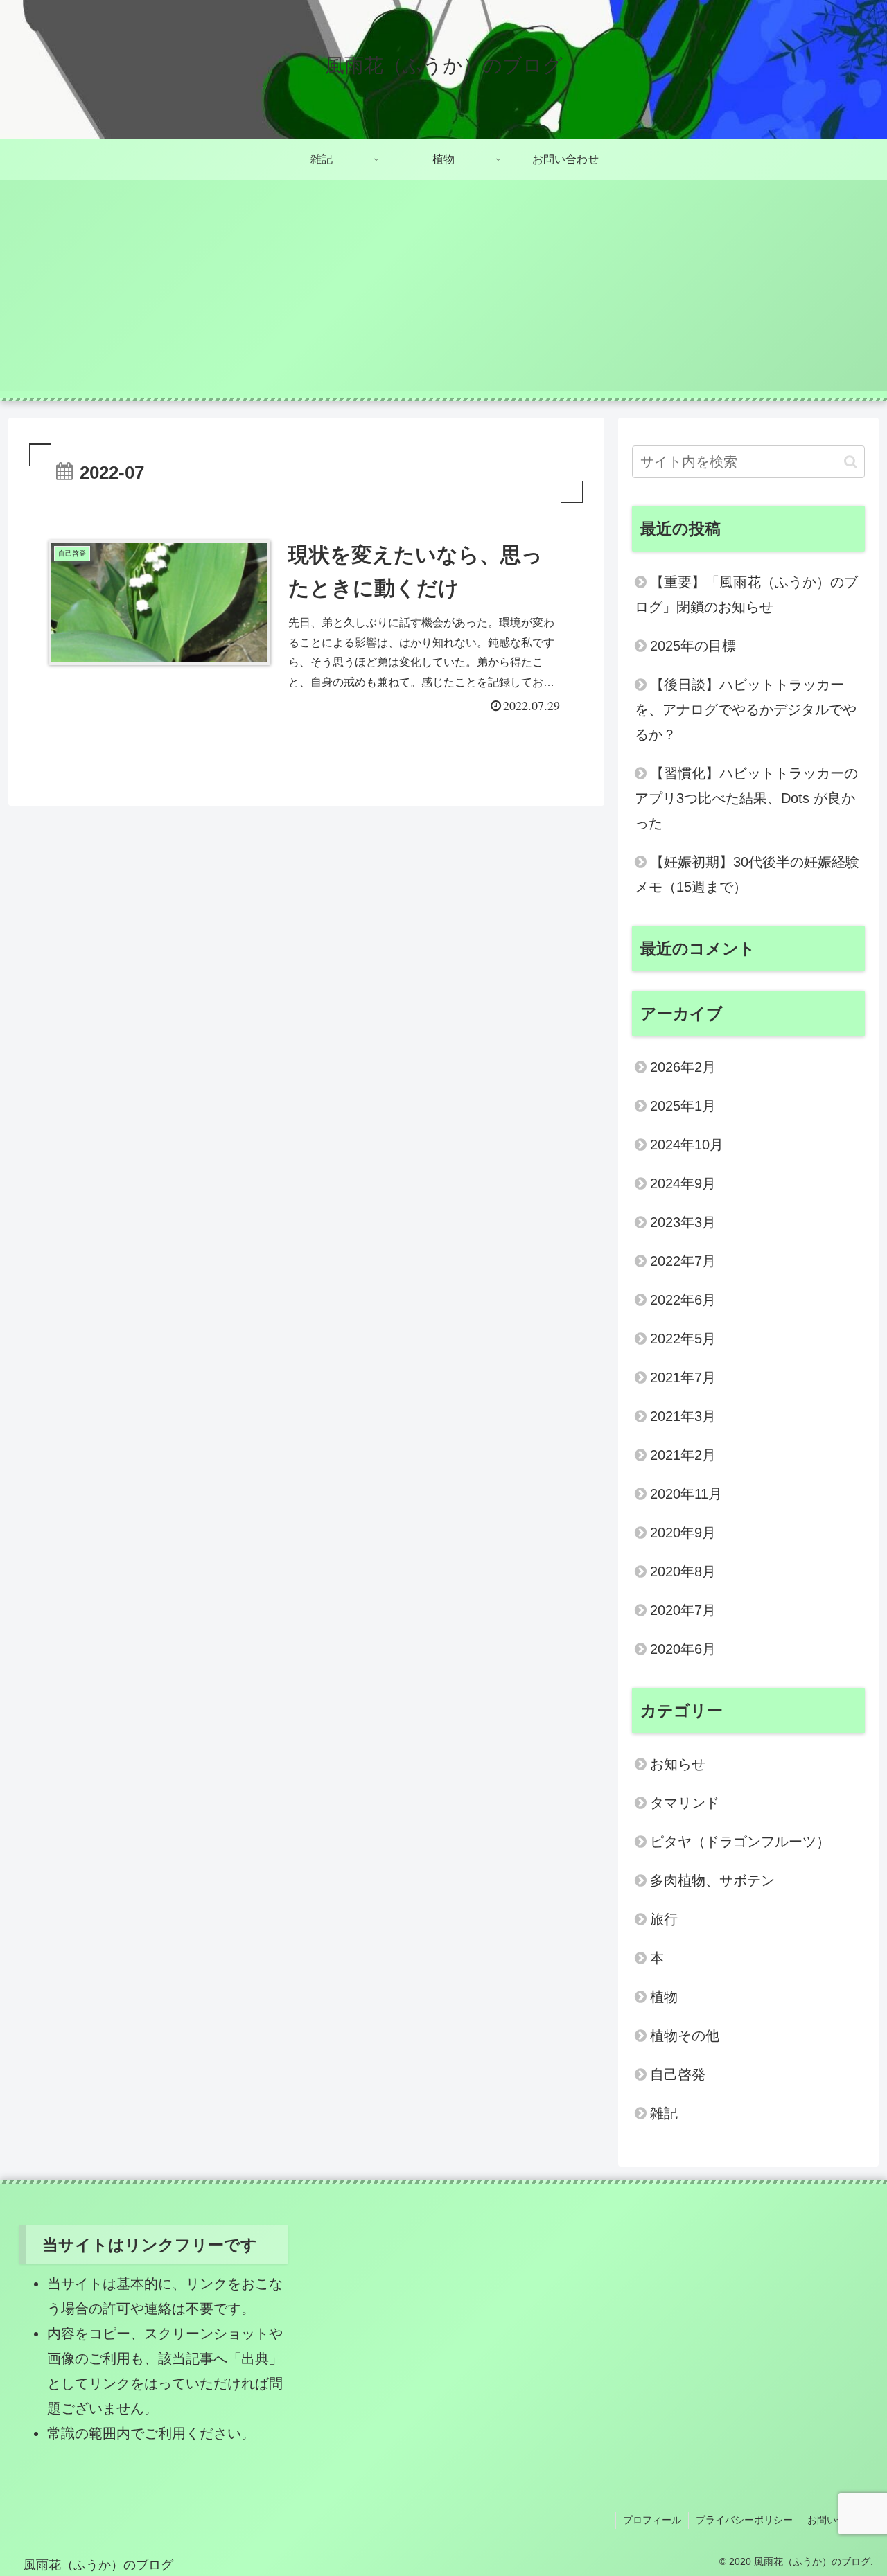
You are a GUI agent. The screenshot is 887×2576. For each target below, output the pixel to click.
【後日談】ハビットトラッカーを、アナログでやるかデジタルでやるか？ (746, 709)
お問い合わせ (836, 2520)
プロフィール (652, 2520)
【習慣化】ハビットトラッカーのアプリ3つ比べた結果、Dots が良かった (746, 798)
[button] (851, 462)
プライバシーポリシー (744, 2520)
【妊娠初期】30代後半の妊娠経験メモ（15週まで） (747, 874)
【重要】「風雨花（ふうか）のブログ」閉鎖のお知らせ (746, 594)
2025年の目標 (693, 646)
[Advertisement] (443, 294)
